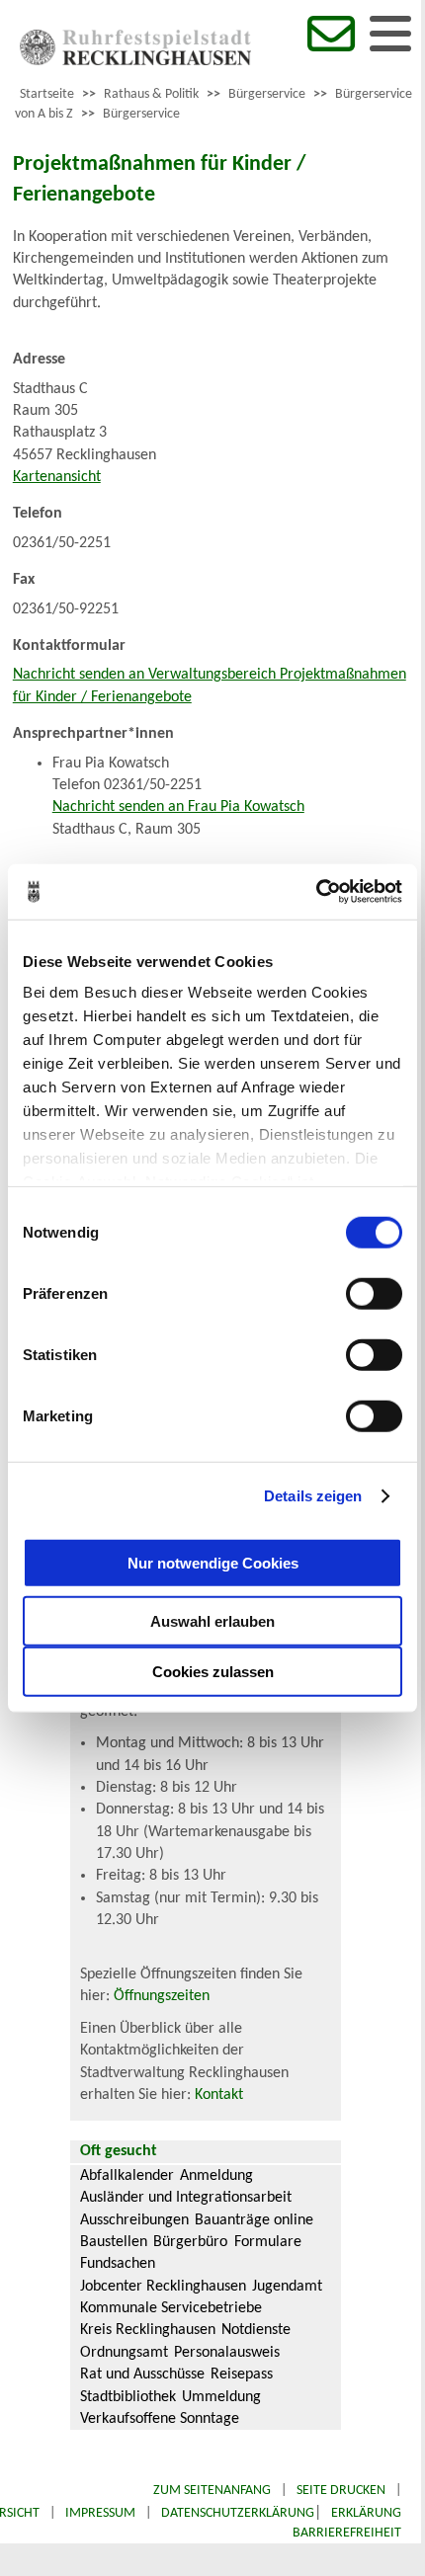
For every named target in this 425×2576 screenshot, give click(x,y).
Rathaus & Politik (151, 94)
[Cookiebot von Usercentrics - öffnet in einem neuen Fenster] (316, 892)
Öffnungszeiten (162, 1996)
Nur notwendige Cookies (213, 1563)
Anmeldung (216, 2176)
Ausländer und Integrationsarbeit (186, 2198)
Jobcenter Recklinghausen (163, 2287)
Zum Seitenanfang (212, 2491)
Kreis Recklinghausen (148, 2330)
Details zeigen (313, 1496)
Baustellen (114, 2242)
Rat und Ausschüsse (142, 2375)
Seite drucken (341, 2491)
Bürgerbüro (190, 2242)
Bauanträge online (254, 2220)
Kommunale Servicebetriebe (171, 2308)
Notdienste (256, 2330)
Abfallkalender (127, 2176)
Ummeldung (221, 2397)
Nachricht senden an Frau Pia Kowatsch (178, 807)
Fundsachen (118, 2264)
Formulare (268, 2242)
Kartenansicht (57, 477)
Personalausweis (227, 2353)
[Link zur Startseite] (135, 61)
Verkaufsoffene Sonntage (160, 2419)
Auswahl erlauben (212, 1620)
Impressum (100, 2513)
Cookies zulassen (213, 1671)
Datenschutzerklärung (238, 2513)
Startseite (47, 94)
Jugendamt (287, 2287)
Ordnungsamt (124, 2353)
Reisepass (242, 2375)
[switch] (374, 1293)
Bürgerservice (267, 94)
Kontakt (219, 2095)
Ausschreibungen (134, 2220)
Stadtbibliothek (128, 2397)
